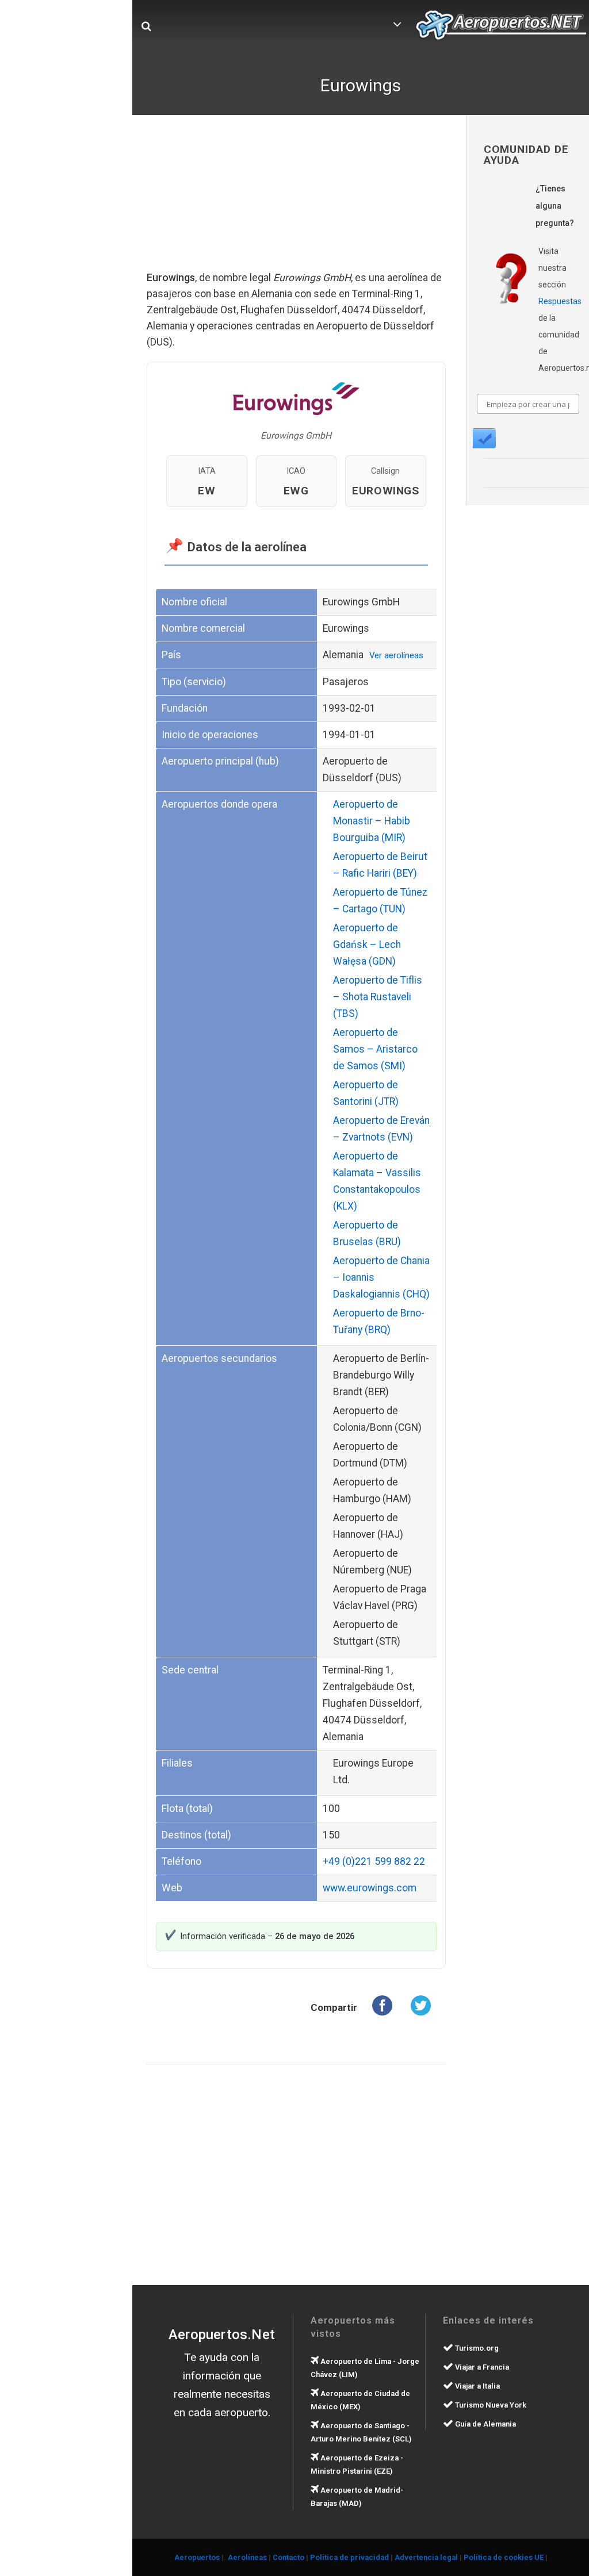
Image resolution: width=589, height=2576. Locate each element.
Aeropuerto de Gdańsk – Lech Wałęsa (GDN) (367, 945)
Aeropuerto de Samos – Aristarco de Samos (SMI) (375, 1049)
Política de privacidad (349, 2557)
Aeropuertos (197, 2557)
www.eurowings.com (370, 1888)
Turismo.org (476, 2348)
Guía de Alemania (485, 2424)
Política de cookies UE (504, 2557)
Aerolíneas (247, 2557)
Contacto (288, 2557)
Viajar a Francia (481, 2367)
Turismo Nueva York (490, 2405)
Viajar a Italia (477, 2386)
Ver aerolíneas (396, 655)
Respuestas (560, 301)
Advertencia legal (426, 2557)
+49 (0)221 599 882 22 (374, 1861)
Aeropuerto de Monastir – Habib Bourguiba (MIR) (372, 821)
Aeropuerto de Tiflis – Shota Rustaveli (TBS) (378, 997)
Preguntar (484, 438)
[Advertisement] (296, 201)
